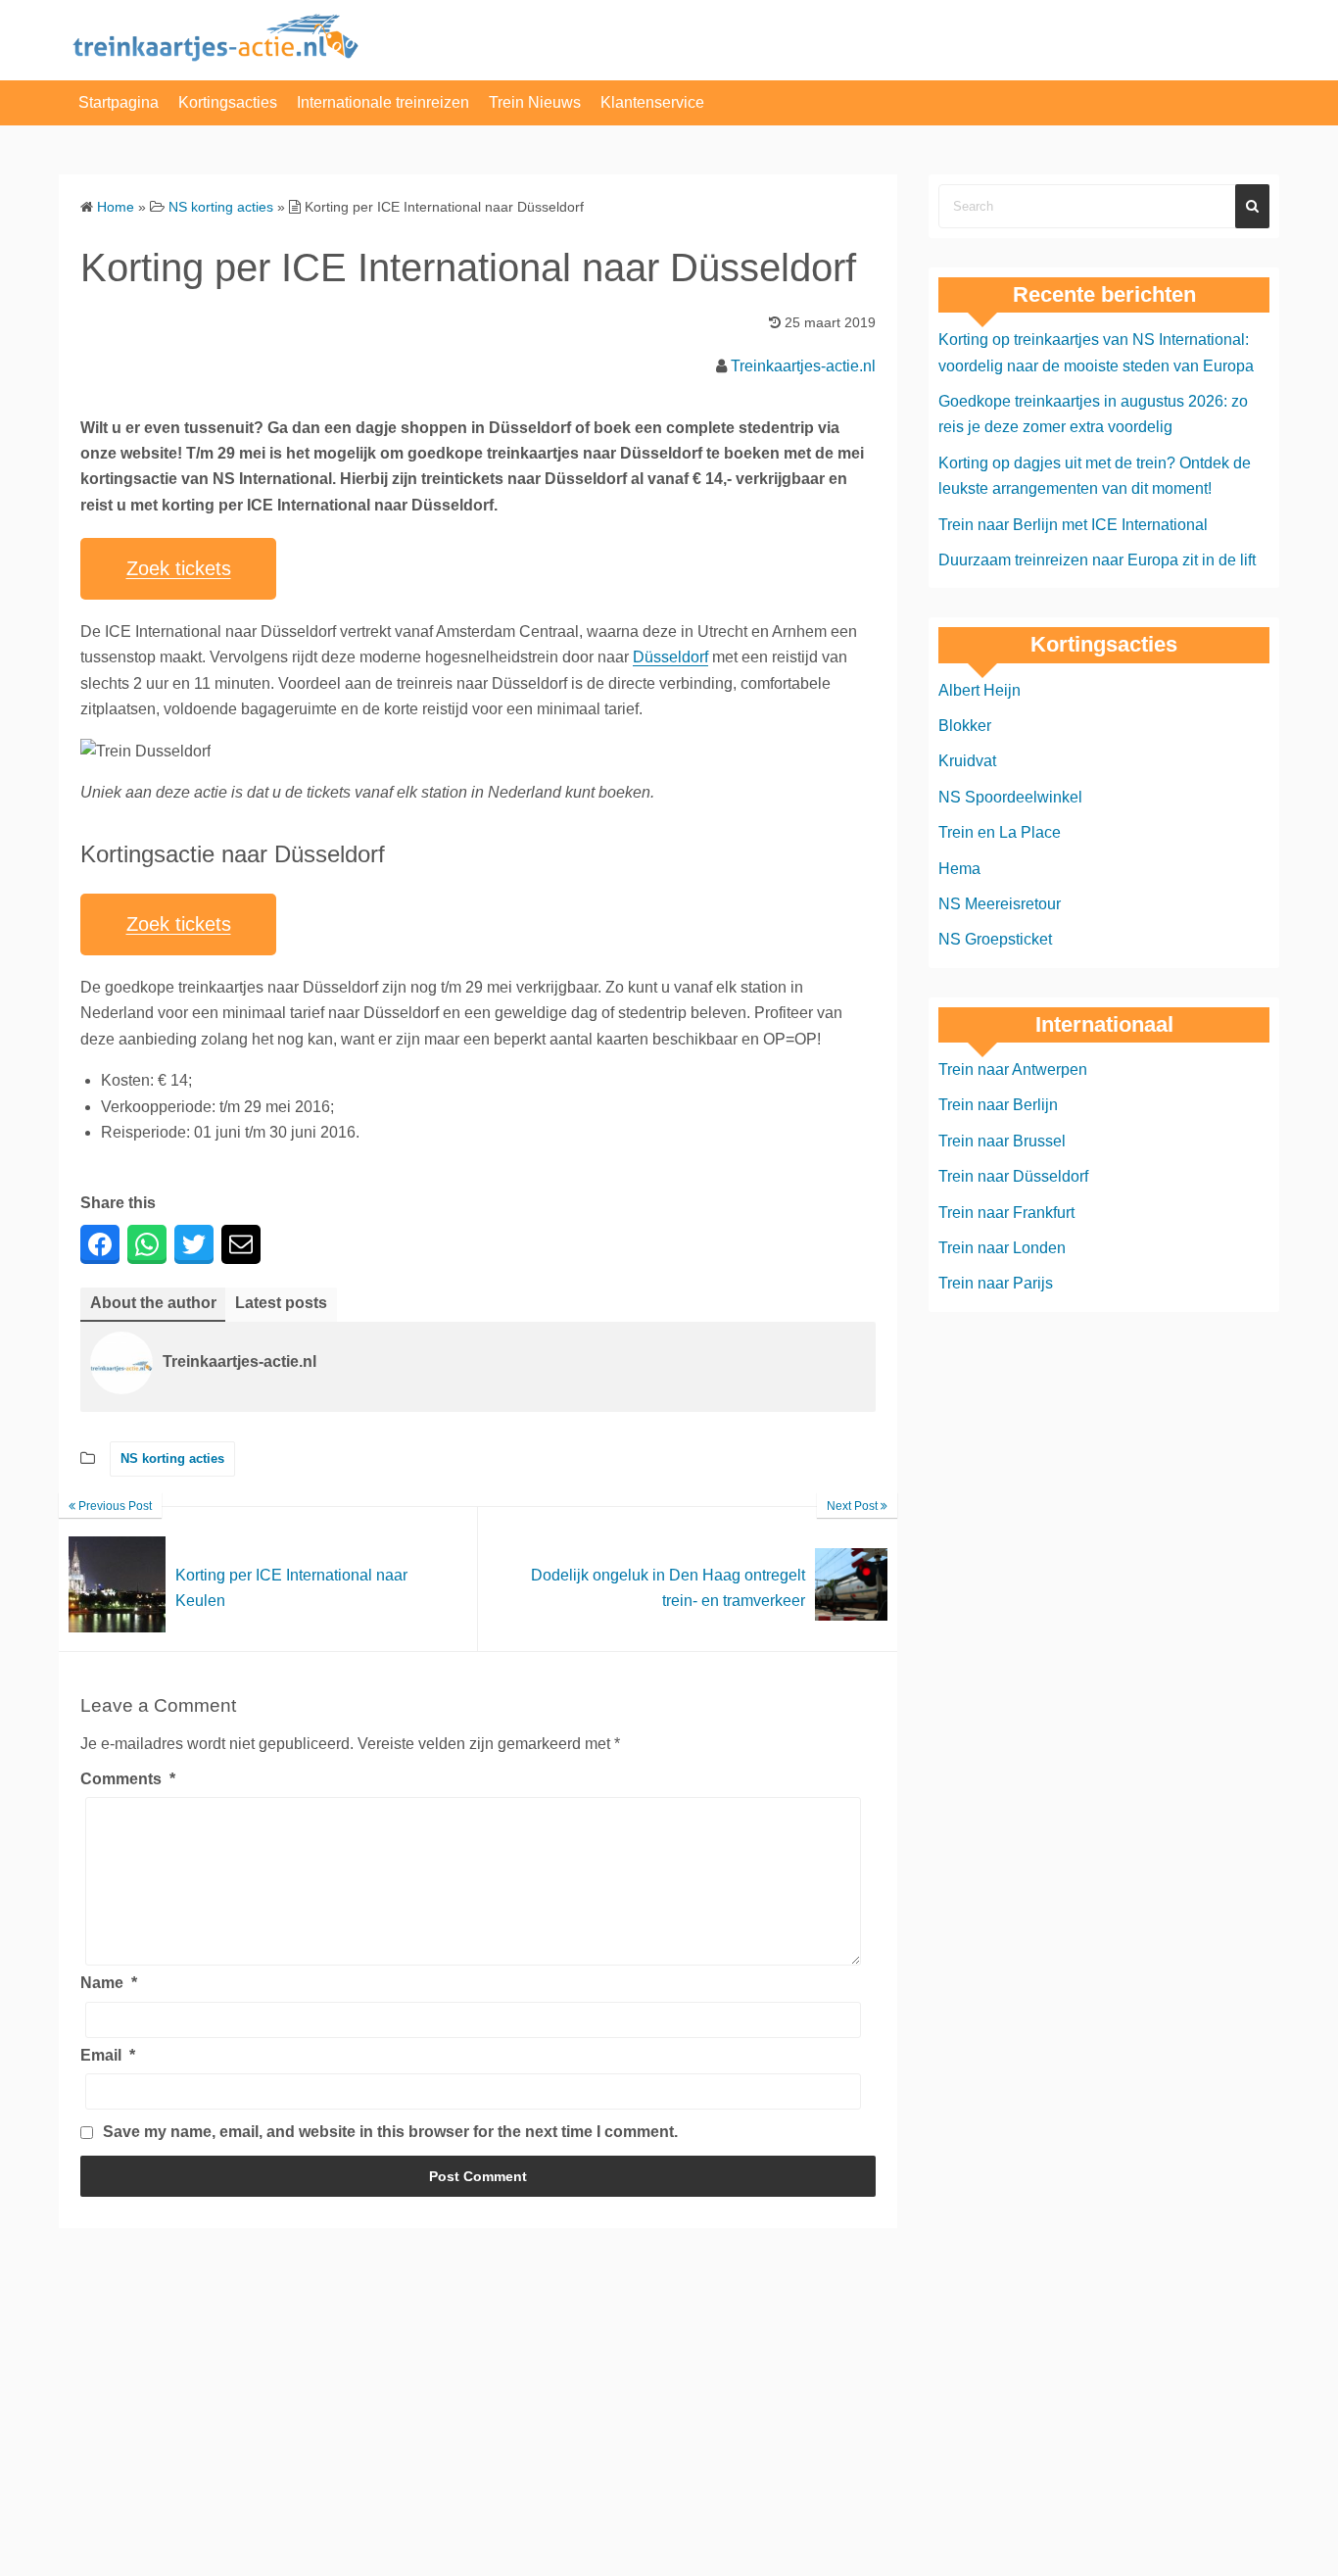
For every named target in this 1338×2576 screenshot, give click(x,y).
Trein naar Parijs (996, 1283)
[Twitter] (194, 1244)
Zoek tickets (179, 568)
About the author (153, 1303)
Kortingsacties (228, 102)
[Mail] (241, 1244)
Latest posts (281, 1303)
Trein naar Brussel (1002, 1141)
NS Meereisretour (1000, 904)
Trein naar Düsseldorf (1013, 1176)
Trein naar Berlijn (998, 1105)
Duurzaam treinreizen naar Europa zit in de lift (1097, 560)
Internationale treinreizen (383, 102)
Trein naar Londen (1002, 1248)
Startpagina (119, 102)
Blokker (965, 726)
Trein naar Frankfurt (1006, 1213)
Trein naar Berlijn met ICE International (1073, 525)
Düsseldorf (670, 657)
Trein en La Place (1000, 832)
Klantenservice (652, 102)
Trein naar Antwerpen (1013, 1069)
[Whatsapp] (147, 1244)
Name (109, 1983)
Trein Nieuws (535, 102)
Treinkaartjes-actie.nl (803, 366)
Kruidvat (967, 761)
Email (108, 2055)
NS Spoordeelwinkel (1010, 797)
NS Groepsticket (995, 939)
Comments (128, 1779)
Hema (959, 869)
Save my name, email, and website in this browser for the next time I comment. (390, 2132)
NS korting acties (172, 1458)
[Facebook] (100, 1244)
